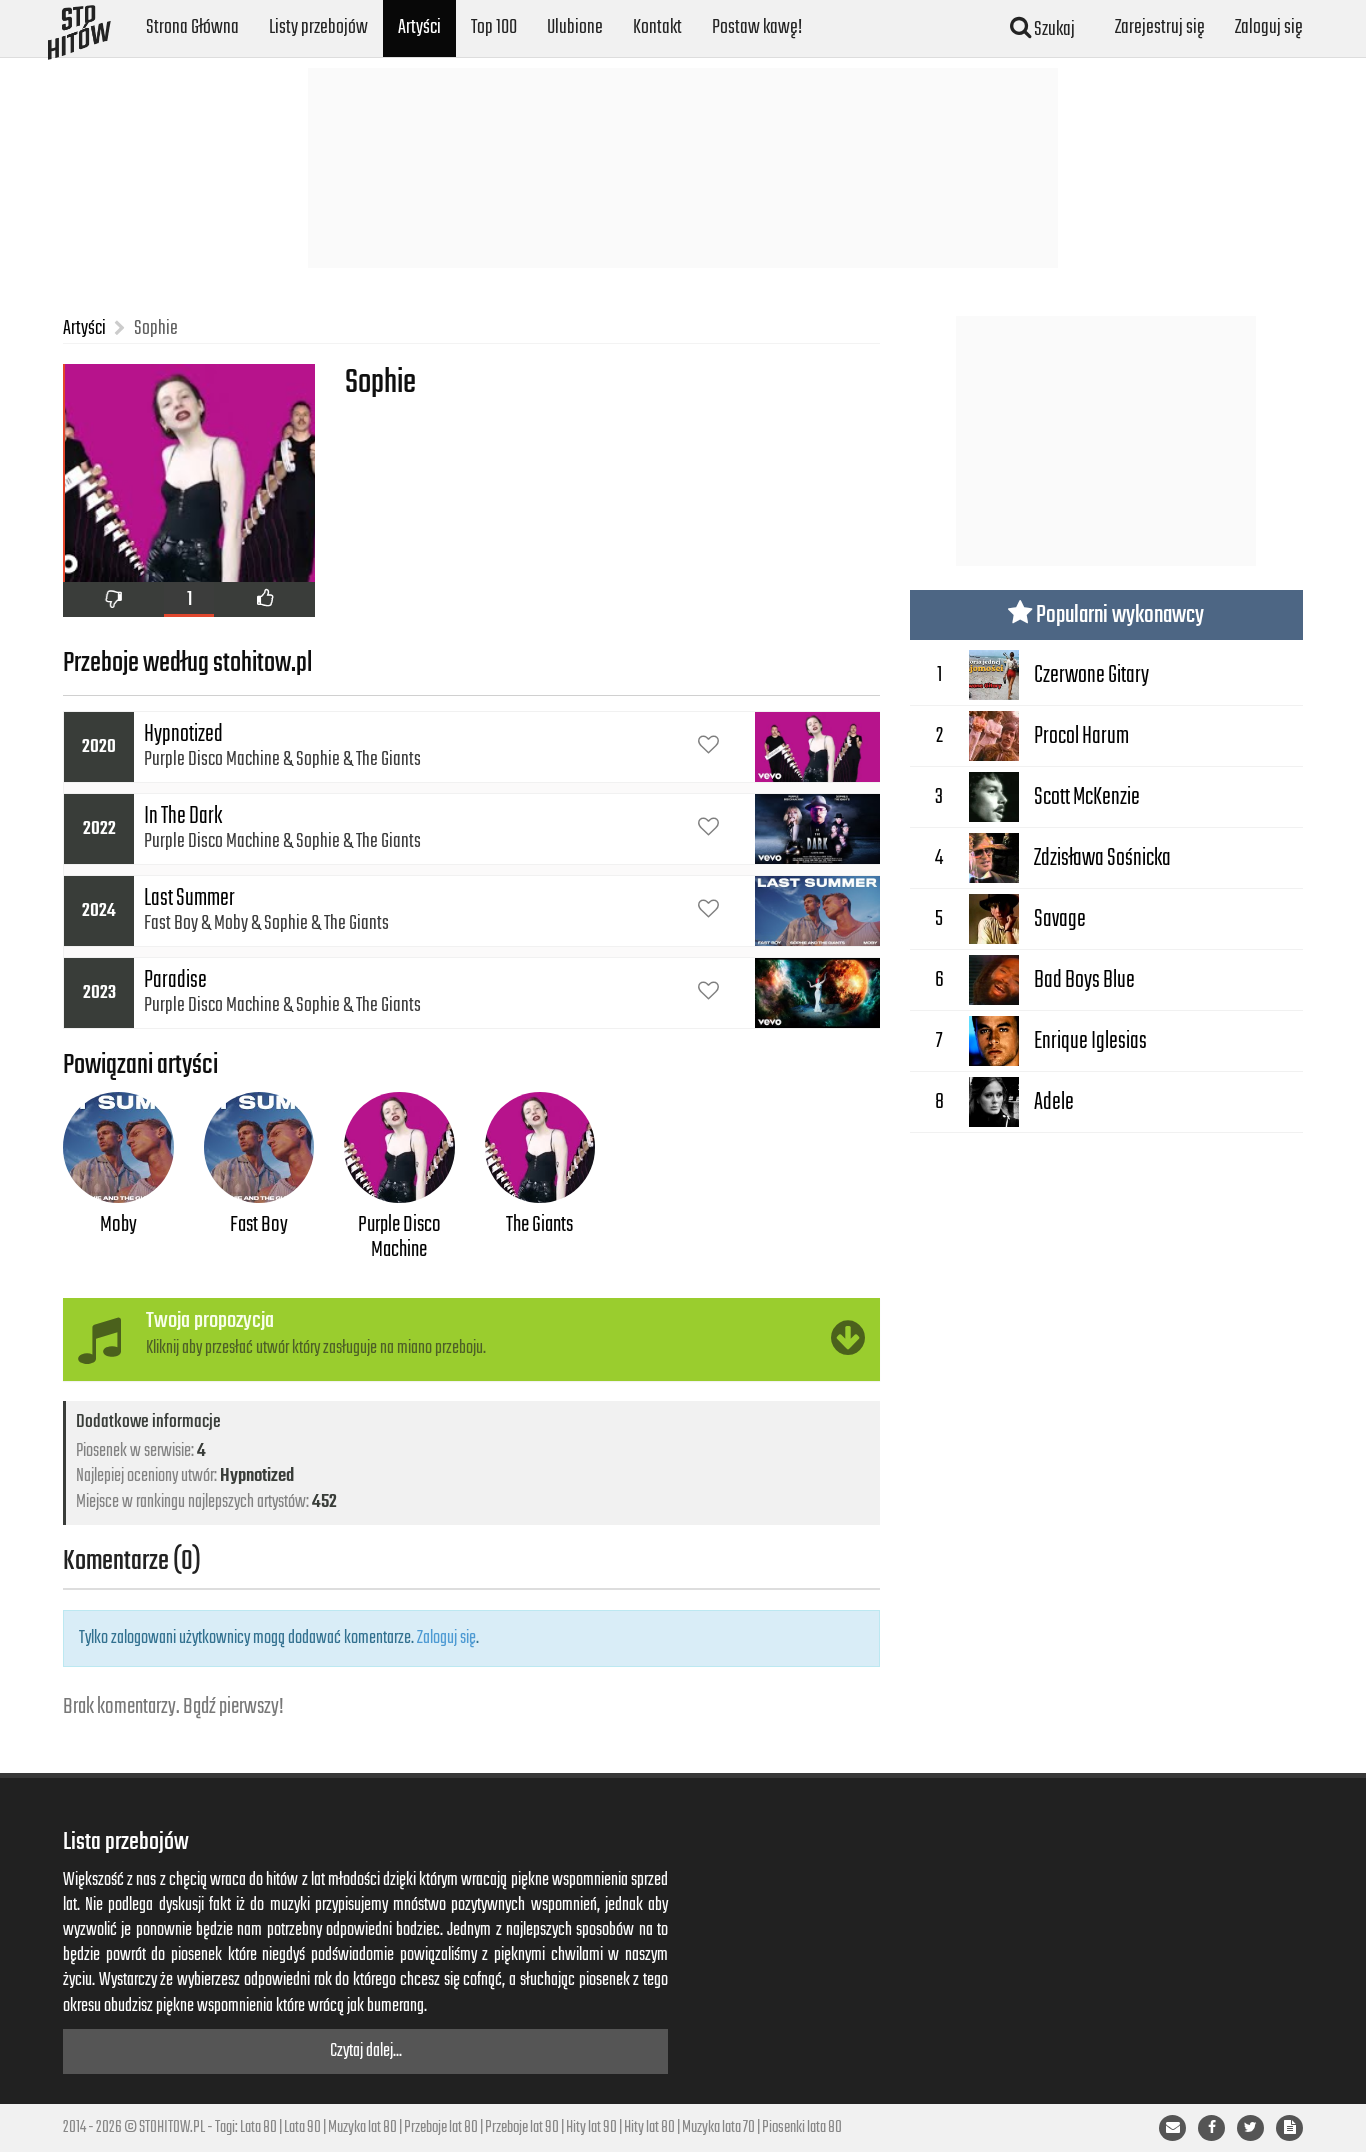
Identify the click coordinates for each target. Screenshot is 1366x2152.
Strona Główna (192, 27)
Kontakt (657, 27)
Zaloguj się (1269, 27)
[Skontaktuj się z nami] (1172, 2128)
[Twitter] (1250, 2128)
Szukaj (1053, 29)
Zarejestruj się (1160, 27)
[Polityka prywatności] (1289, 2128)
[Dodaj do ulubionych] (708, 747)
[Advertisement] (683, 168)
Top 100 (494, 27)
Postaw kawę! (757, 27)
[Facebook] (1211, 2128)
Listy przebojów (318, 27)
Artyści (419, 27)
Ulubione (575, 27)
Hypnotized (257, 1476)
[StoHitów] (79, 25)
